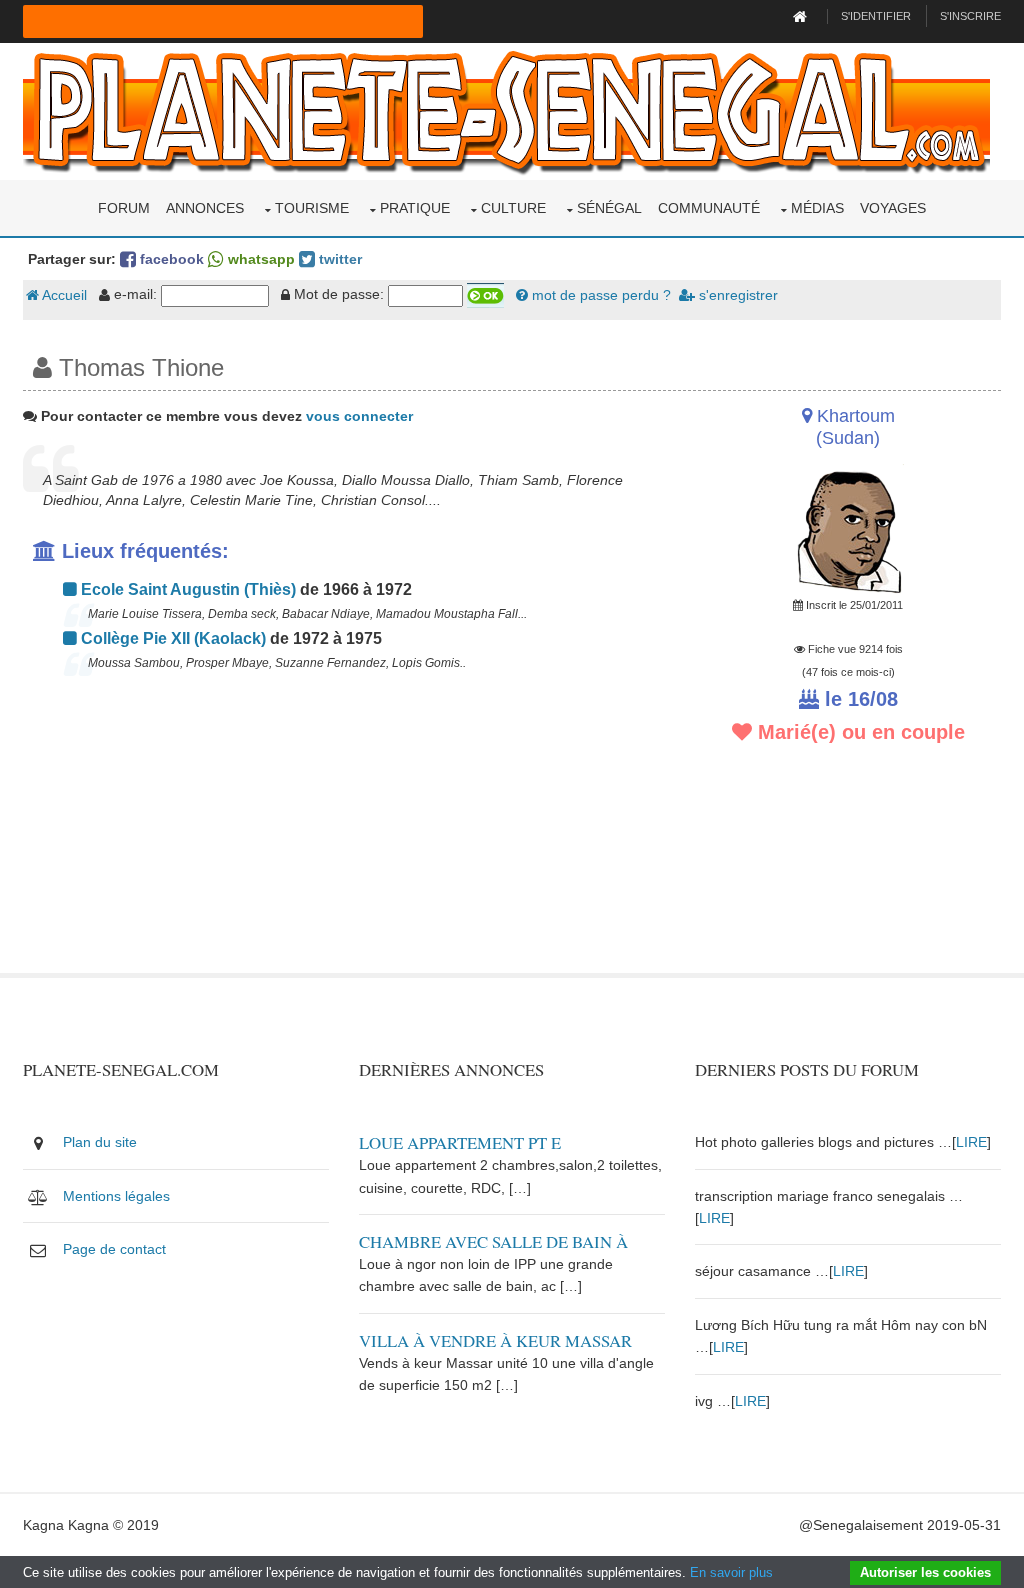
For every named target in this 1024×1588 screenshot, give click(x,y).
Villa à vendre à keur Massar (495, 1340)
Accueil (63, 295)
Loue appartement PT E (460, 1142)
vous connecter (359, 416)
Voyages (893, 208)
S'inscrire (970, 16)
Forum (124, 208)
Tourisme (312, 208)
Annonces (205, 208)
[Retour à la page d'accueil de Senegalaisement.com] (802, 16)
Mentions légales (116, 1196)
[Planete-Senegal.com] (506, 110)
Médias (817, 208)
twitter (338, 259)
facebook (170, 259)
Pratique (415, 208)
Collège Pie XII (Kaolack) (171, 638)
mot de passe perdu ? (599, 295)
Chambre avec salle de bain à (493, 1241)
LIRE (971, 1142)
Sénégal (609, 208)
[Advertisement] (344, 833)
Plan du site (100, 1142)
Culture (513, 208)
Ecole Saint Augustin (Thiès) (186, 589)
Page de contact (114, 1249)
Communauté (709, 208)
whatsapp (259, 259)
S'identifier (876, 16)
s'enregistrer (736, 295)
